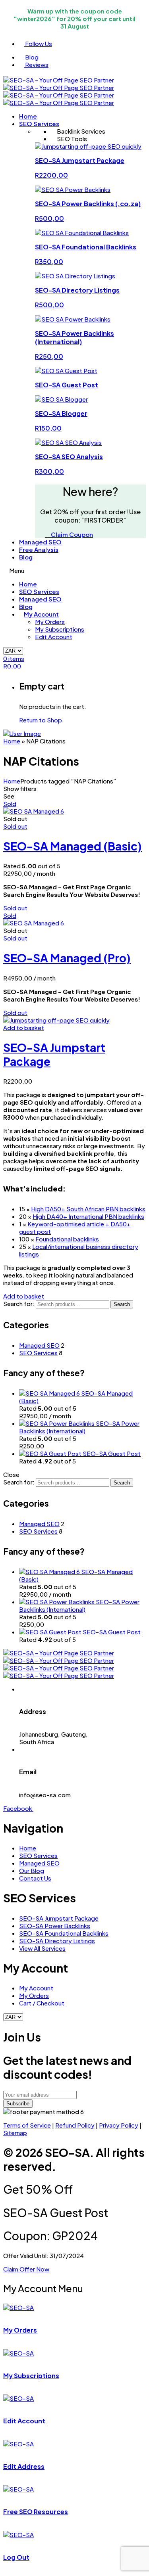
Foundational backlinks (67, 1239)
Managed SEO (40, 542)
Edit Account (54, 637)
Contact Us (35, 1878)
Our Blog (32, 1870)
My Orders (50, 621)
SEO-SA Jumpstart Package (59, 1918)
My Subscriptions (60, 629)
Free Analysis (39, 549)
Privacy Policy (119, 2125)
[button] (24, 1028)
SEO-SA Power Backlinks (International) (79, 1427)
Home (28, 116)
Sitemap (15, 2133)
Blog (26, 557)
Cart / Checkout (42, 2003)
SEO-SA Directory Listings (57, 1941)
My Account (41, 614)
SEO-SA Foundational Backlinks (64, 1933)
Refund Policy (75, 2125)
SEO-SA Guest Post (112, 1453)
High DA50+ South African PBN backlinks (88, 1209)
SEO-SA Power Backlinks (55, 1926)
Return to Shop (41, 720)
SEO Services (39, 124)
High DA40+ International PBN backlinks (88, 1216)
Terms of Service (27, 2125)
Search (122, 1304)
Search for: (19, 1303)
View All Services (42, 1948)
